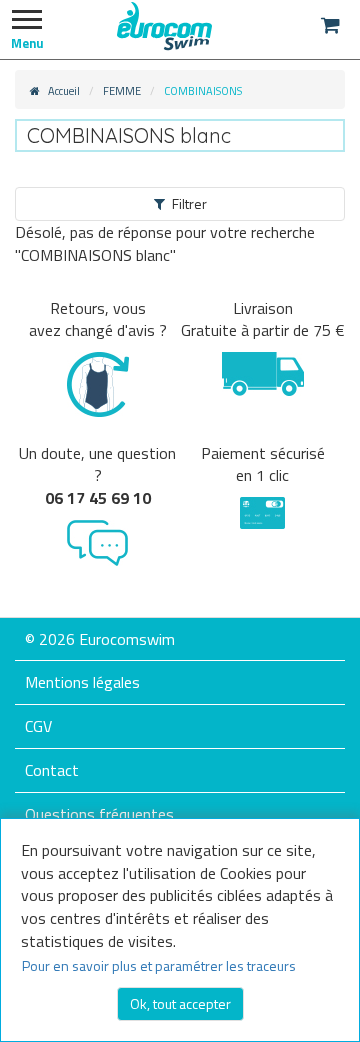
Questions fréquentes (99, 814)
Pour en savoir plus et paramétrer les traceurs (159, 965)
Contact (52, 770)
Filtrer (189, 203)
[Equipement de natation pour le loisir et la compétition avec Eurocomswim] (165, 25)
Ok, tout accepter (180, 1003)
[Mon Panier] (330, 25)
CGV (38, 726)
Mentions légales (82, 682)
